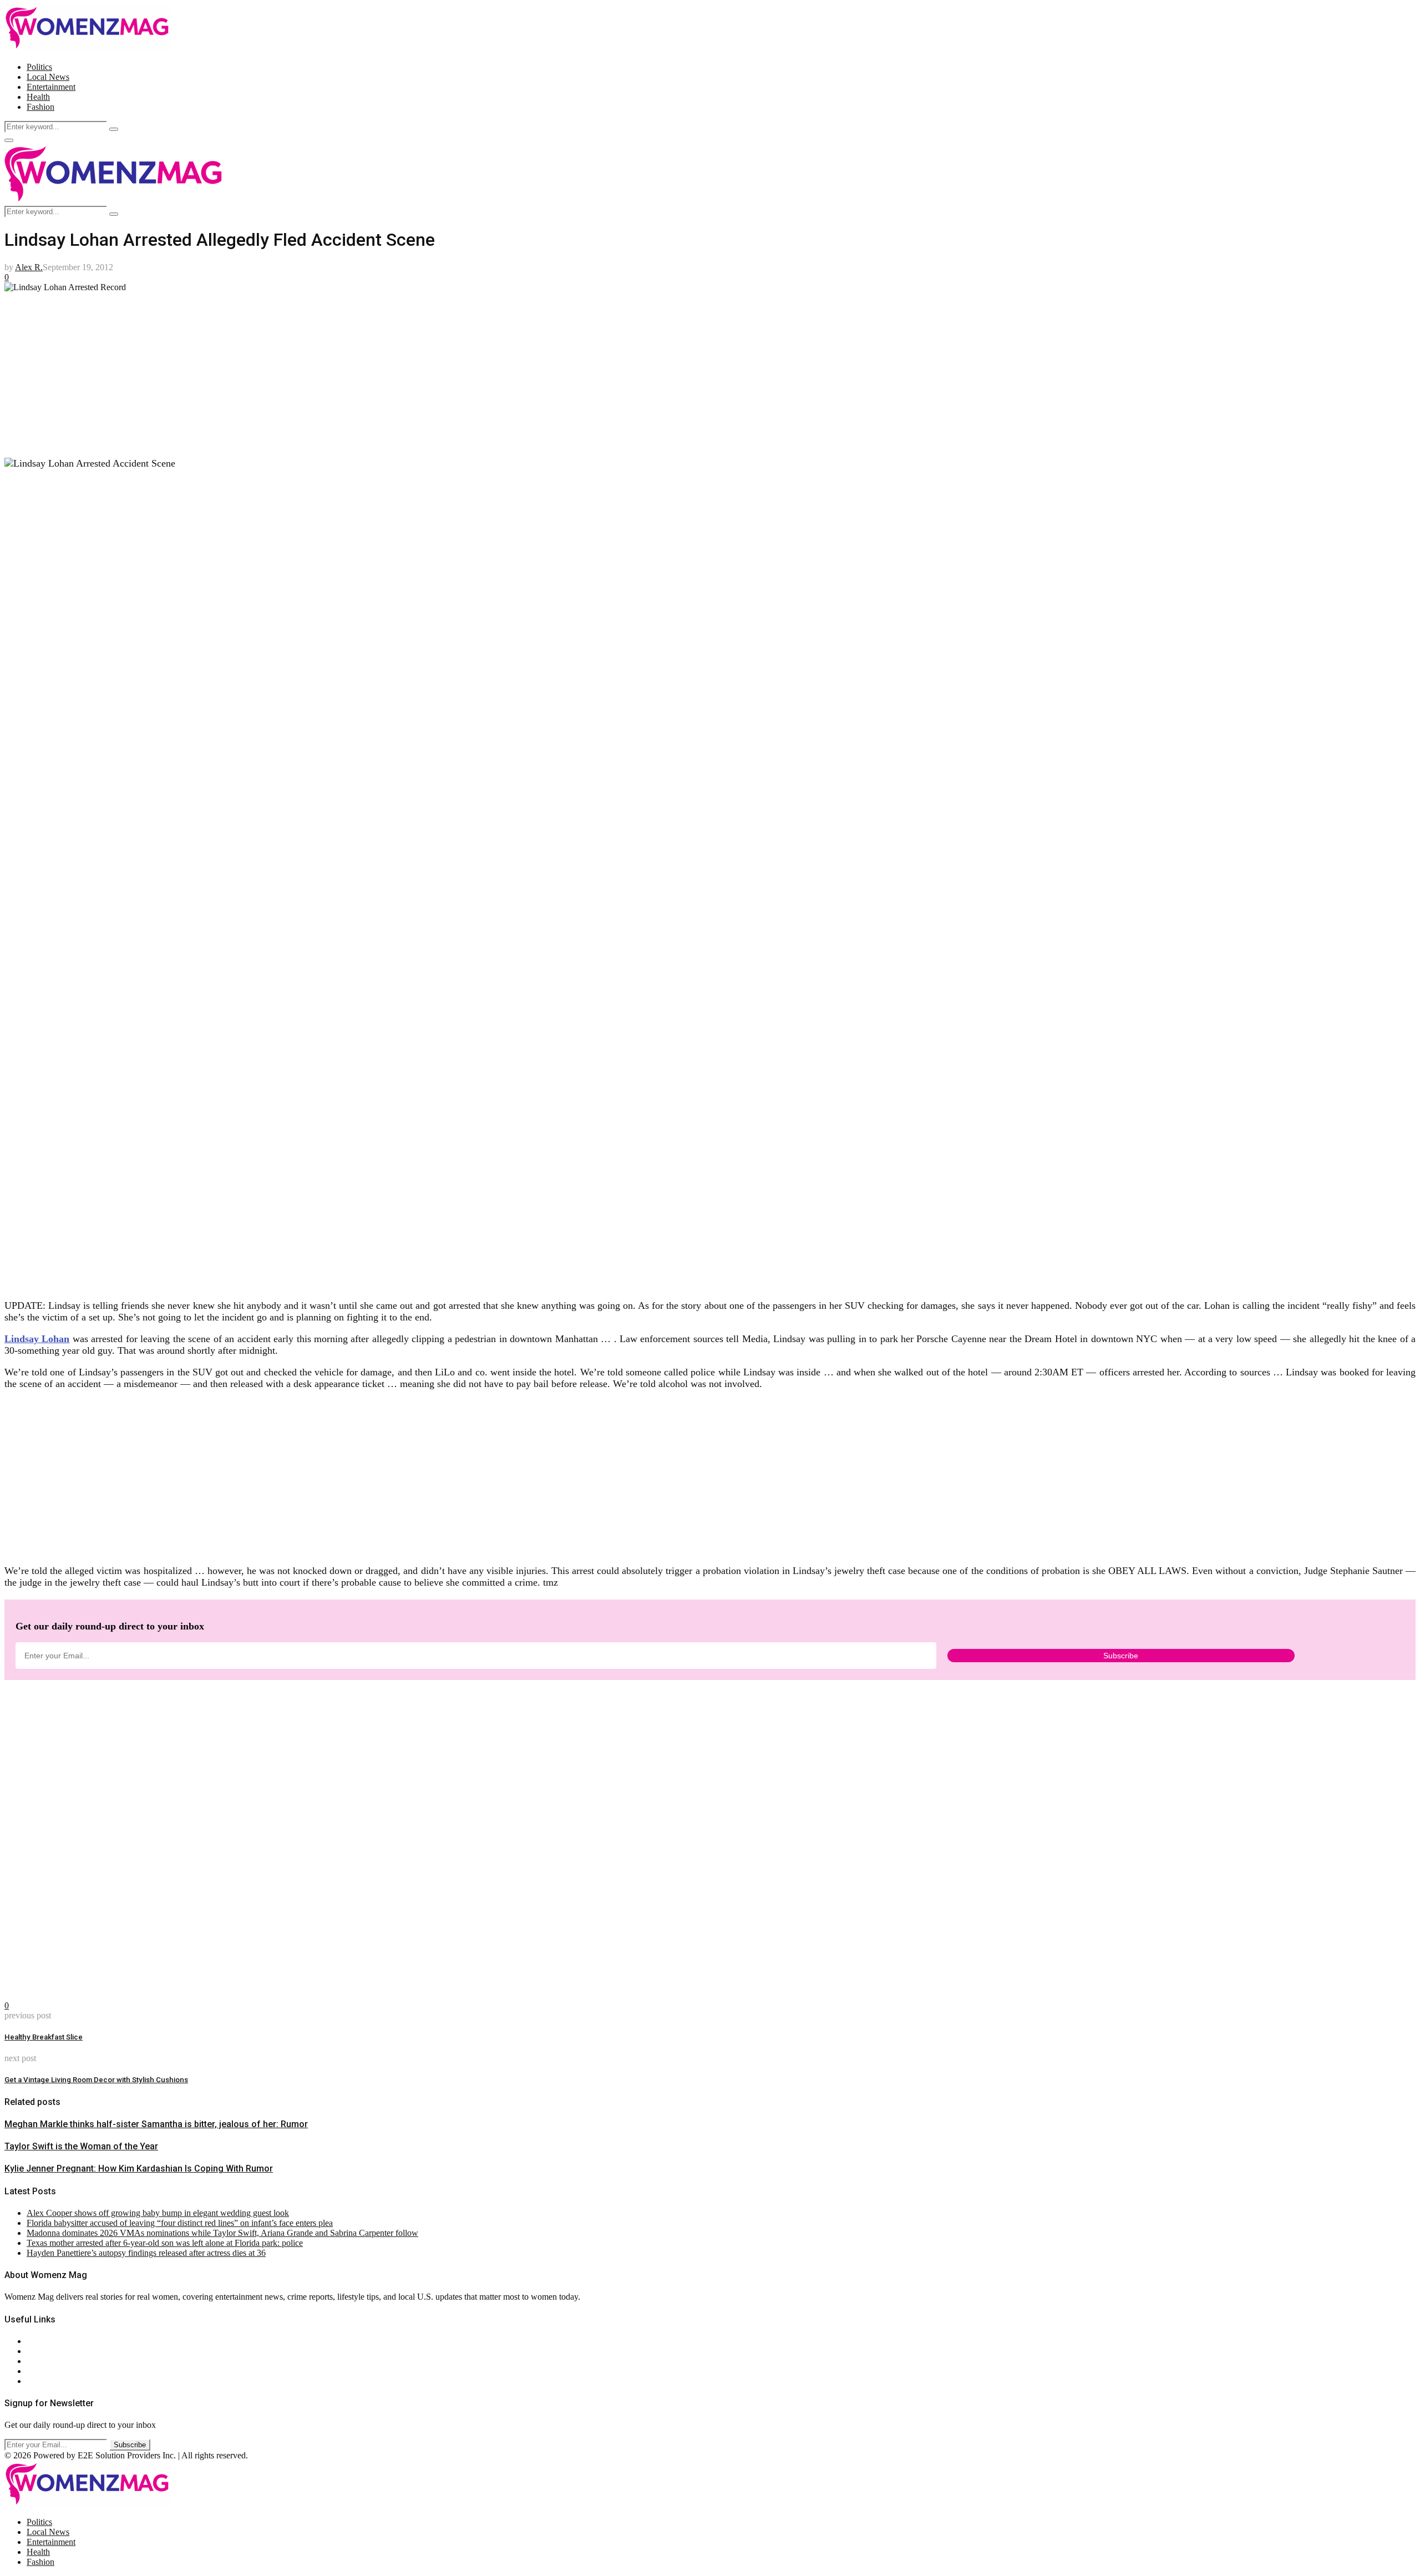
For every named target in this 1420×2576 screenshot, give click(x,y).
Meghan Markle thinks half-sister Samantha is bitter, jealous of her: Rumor (156, 2124)
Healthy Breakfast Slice (44, 2037)
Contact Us (46, 2351)
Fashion (40, 107)
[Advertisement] (337, 370)
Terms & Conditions (62, 2371)
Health (38, 97)
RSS (35, 2381)
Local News (48, 77)
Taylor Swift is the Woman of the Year (81, 2146)
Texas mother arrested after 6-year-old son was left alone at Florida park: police (165, 2243)
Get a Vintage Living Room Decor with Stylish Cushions (96, 2080)
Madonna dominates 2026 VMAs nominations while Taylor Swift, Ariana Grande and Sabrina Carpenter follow (222, 2233)
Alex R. (29, 267)
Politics (39, 67)
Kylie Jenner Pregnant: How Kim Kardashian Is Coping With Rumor (139, 2168)
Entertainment (51, 87)
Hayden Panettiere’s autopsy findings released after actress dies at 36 (146, 2253)
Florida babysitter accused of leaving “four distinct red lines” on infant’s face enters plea (180, 2223)
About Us (44, 2341)
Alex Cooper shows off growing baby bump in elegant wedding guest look (158, 2213)
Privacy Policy (52, 2361)
